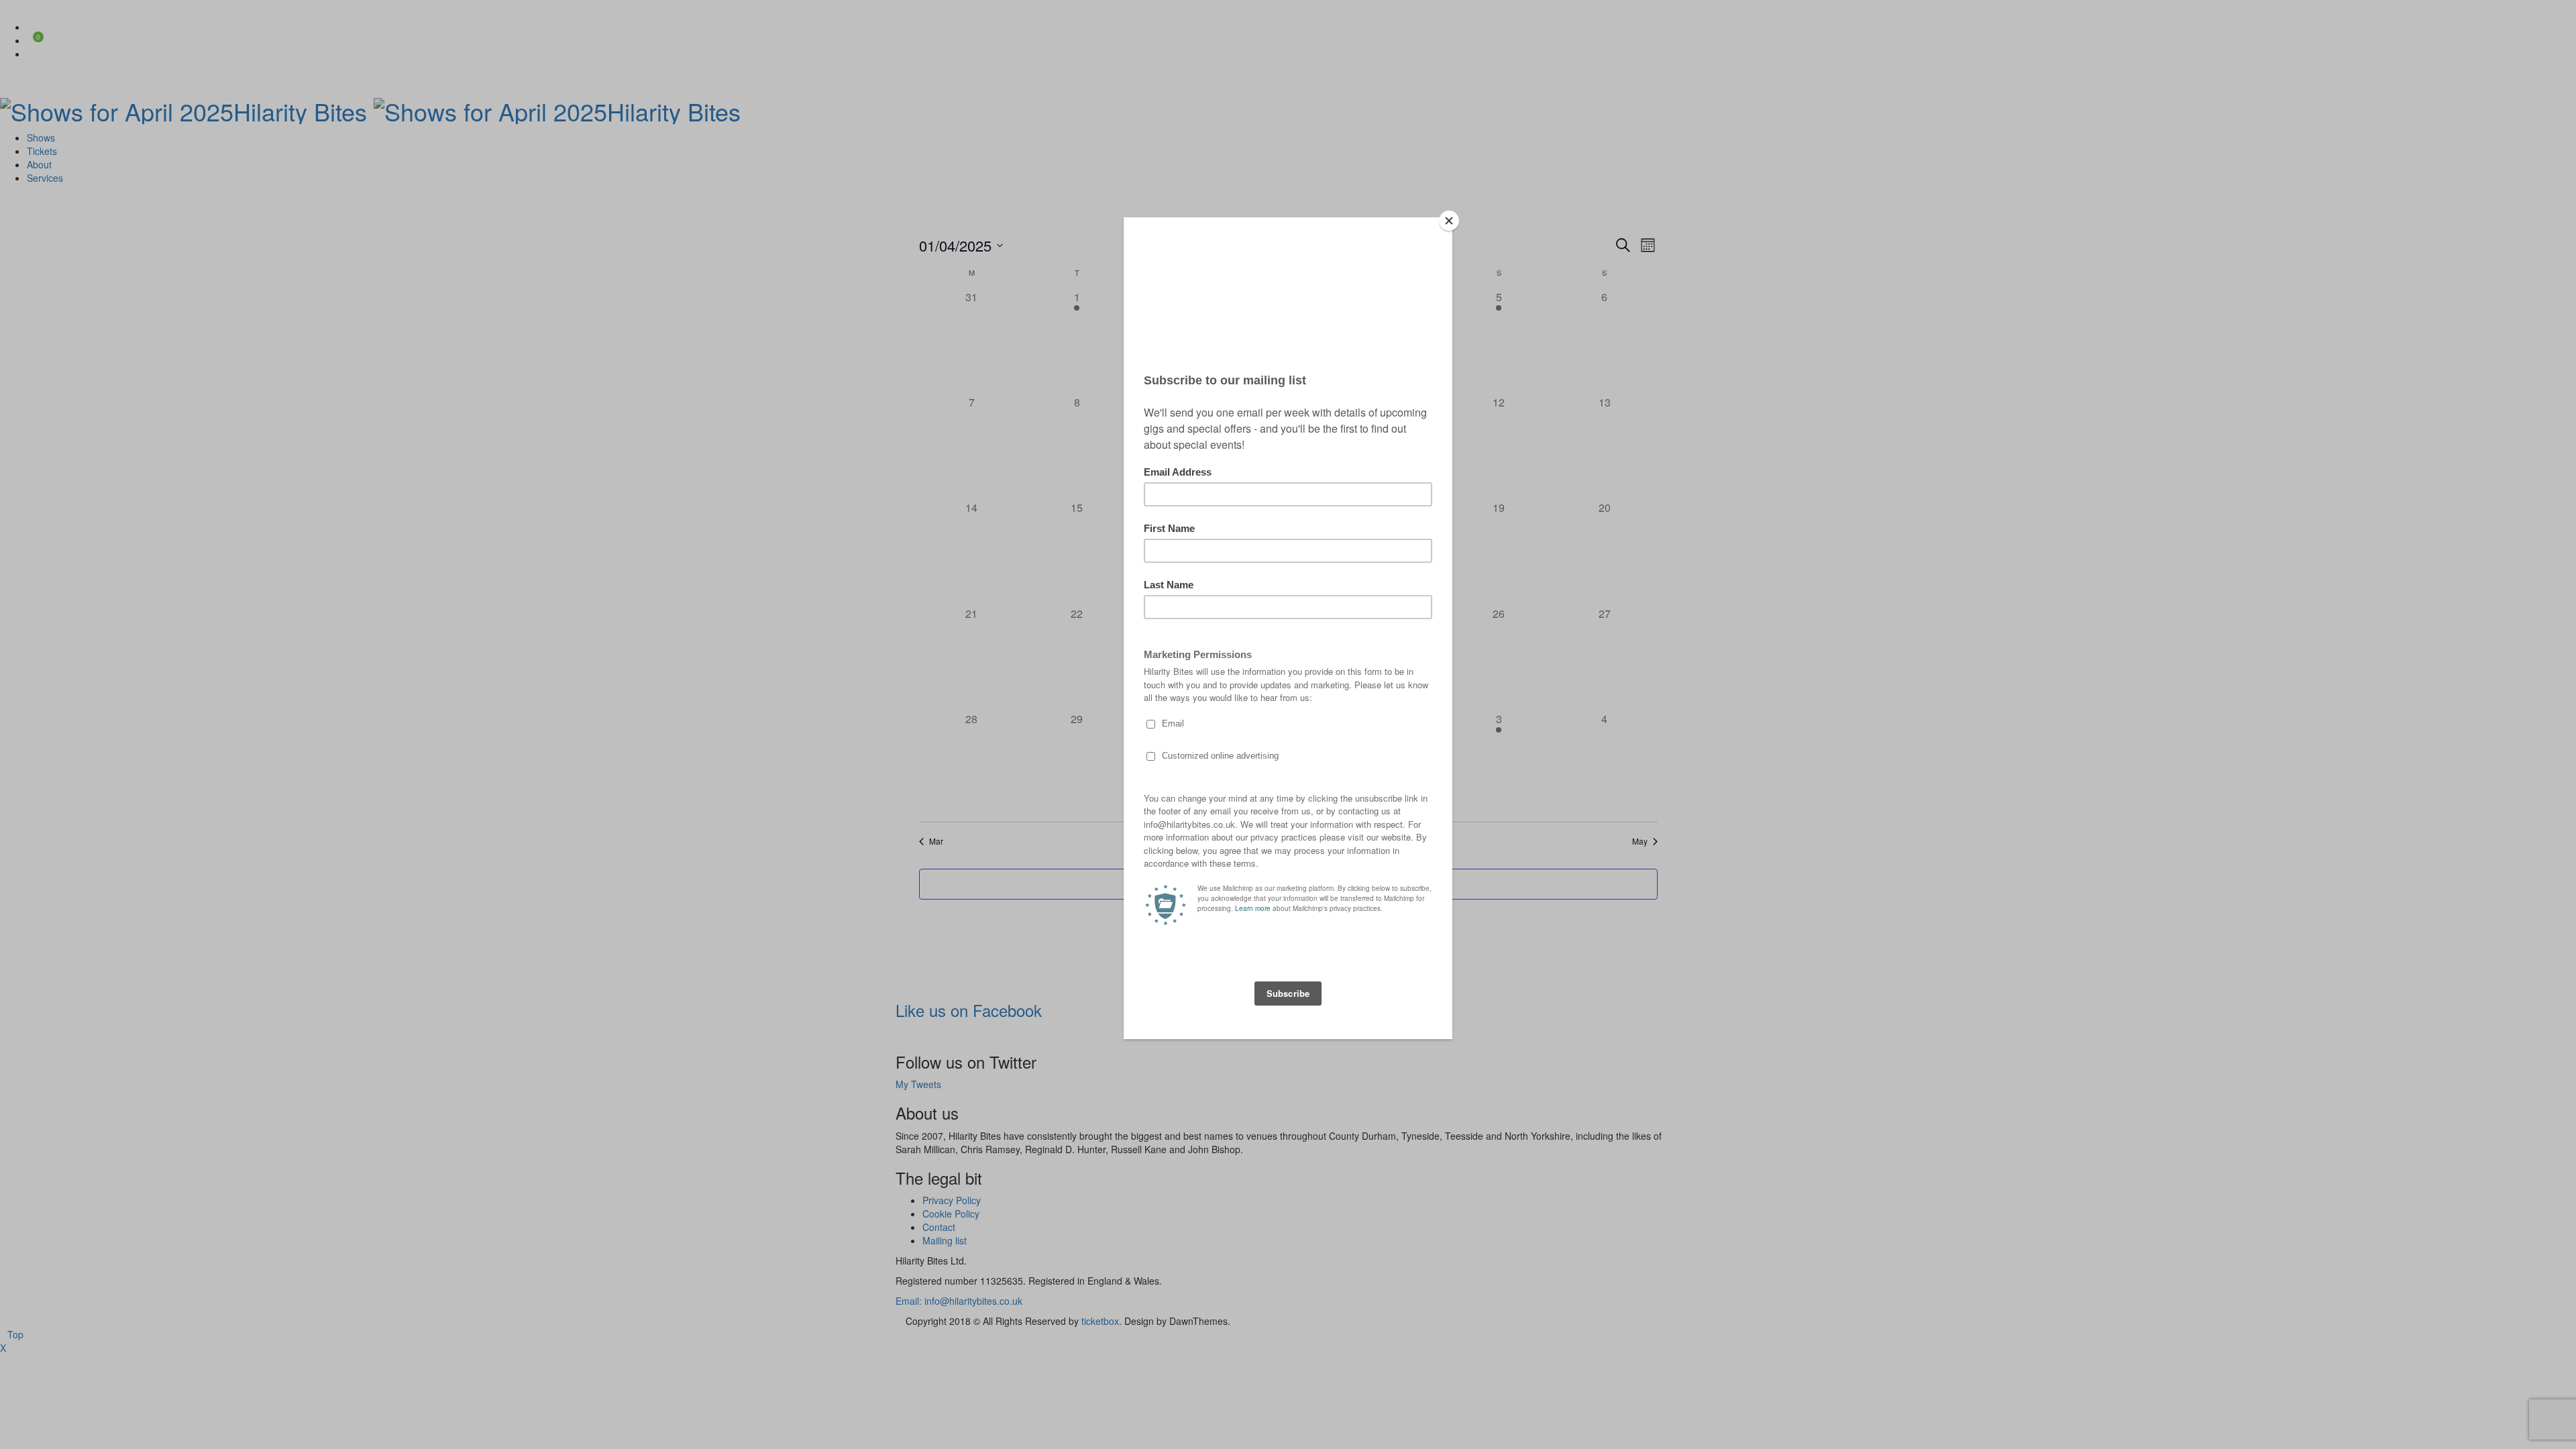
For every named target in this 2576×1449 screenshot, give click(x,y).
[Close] (1449, 221)
